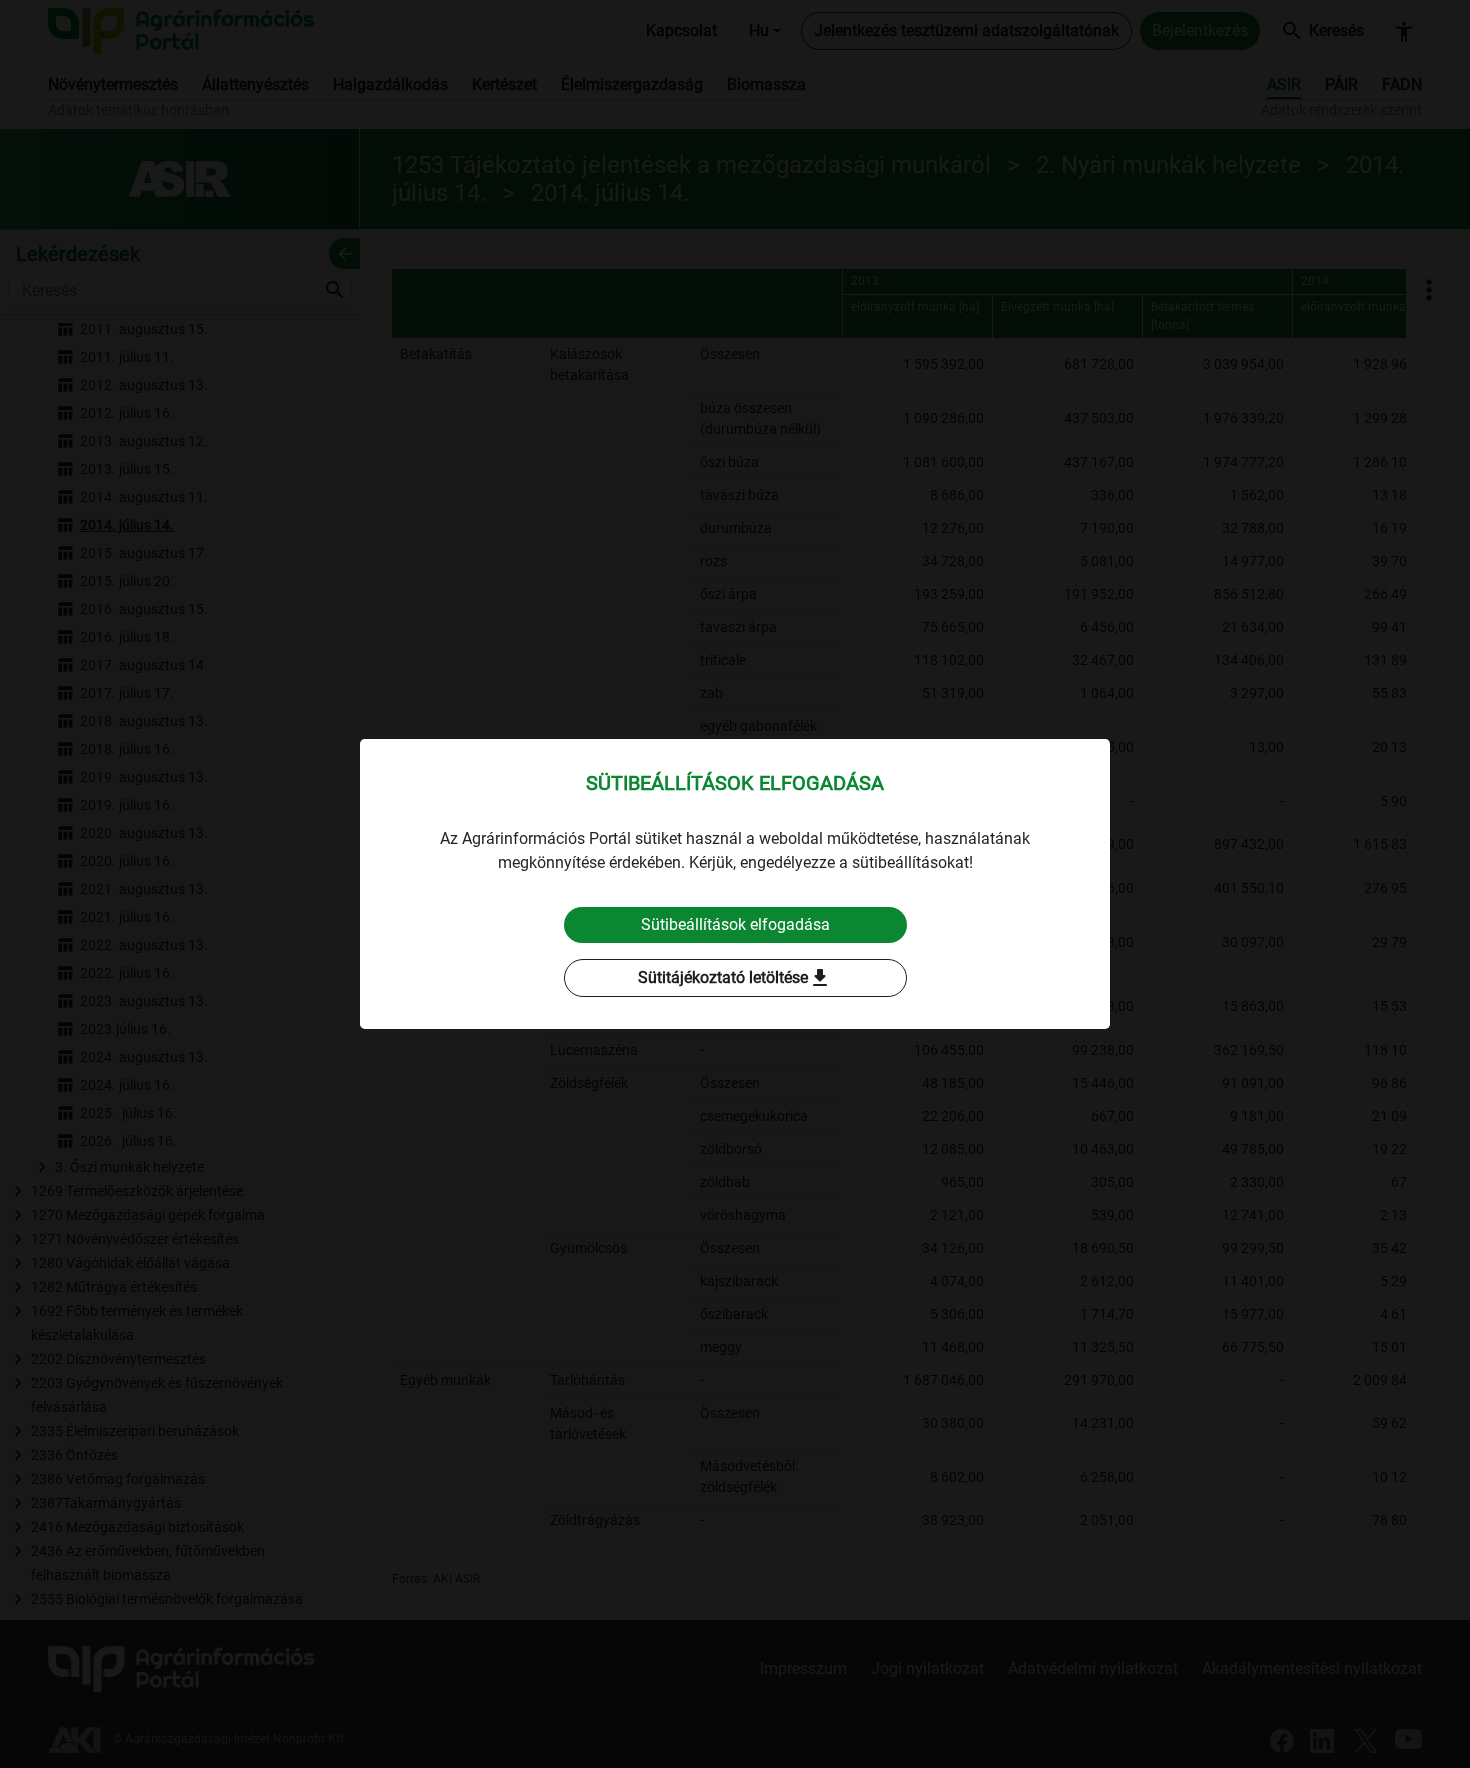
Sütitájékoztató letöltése (735, 978)
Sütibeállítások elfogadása (735, 924)
